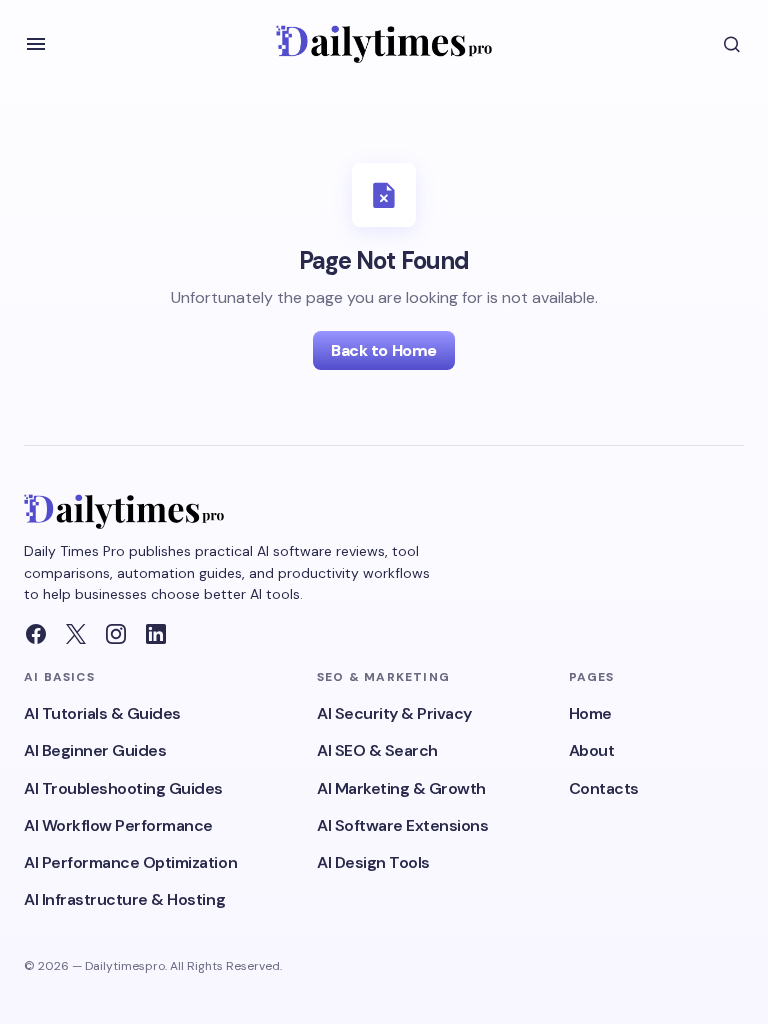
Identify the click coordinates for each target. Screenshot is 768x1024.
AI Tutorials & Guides (102, 713)
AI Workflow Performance (118, 825)
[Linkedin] (156, 634)
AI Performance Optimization (130, 862)
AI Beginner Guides (95, 750)
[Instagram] (116, 634)
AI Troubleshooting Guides (123, 788)
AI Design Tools (373, 862)
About (592, 750)
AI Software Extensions (402, 825)
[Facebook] (36, 634)
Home (590, 713)
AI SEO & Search (377, 750)
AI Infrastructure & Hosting (124, 899)
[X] (76, 634)
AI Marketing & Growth (401, 788)
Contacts (604, 788)
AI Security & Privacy (394, 713)
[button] (36, 44)
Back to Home (383, 350)
